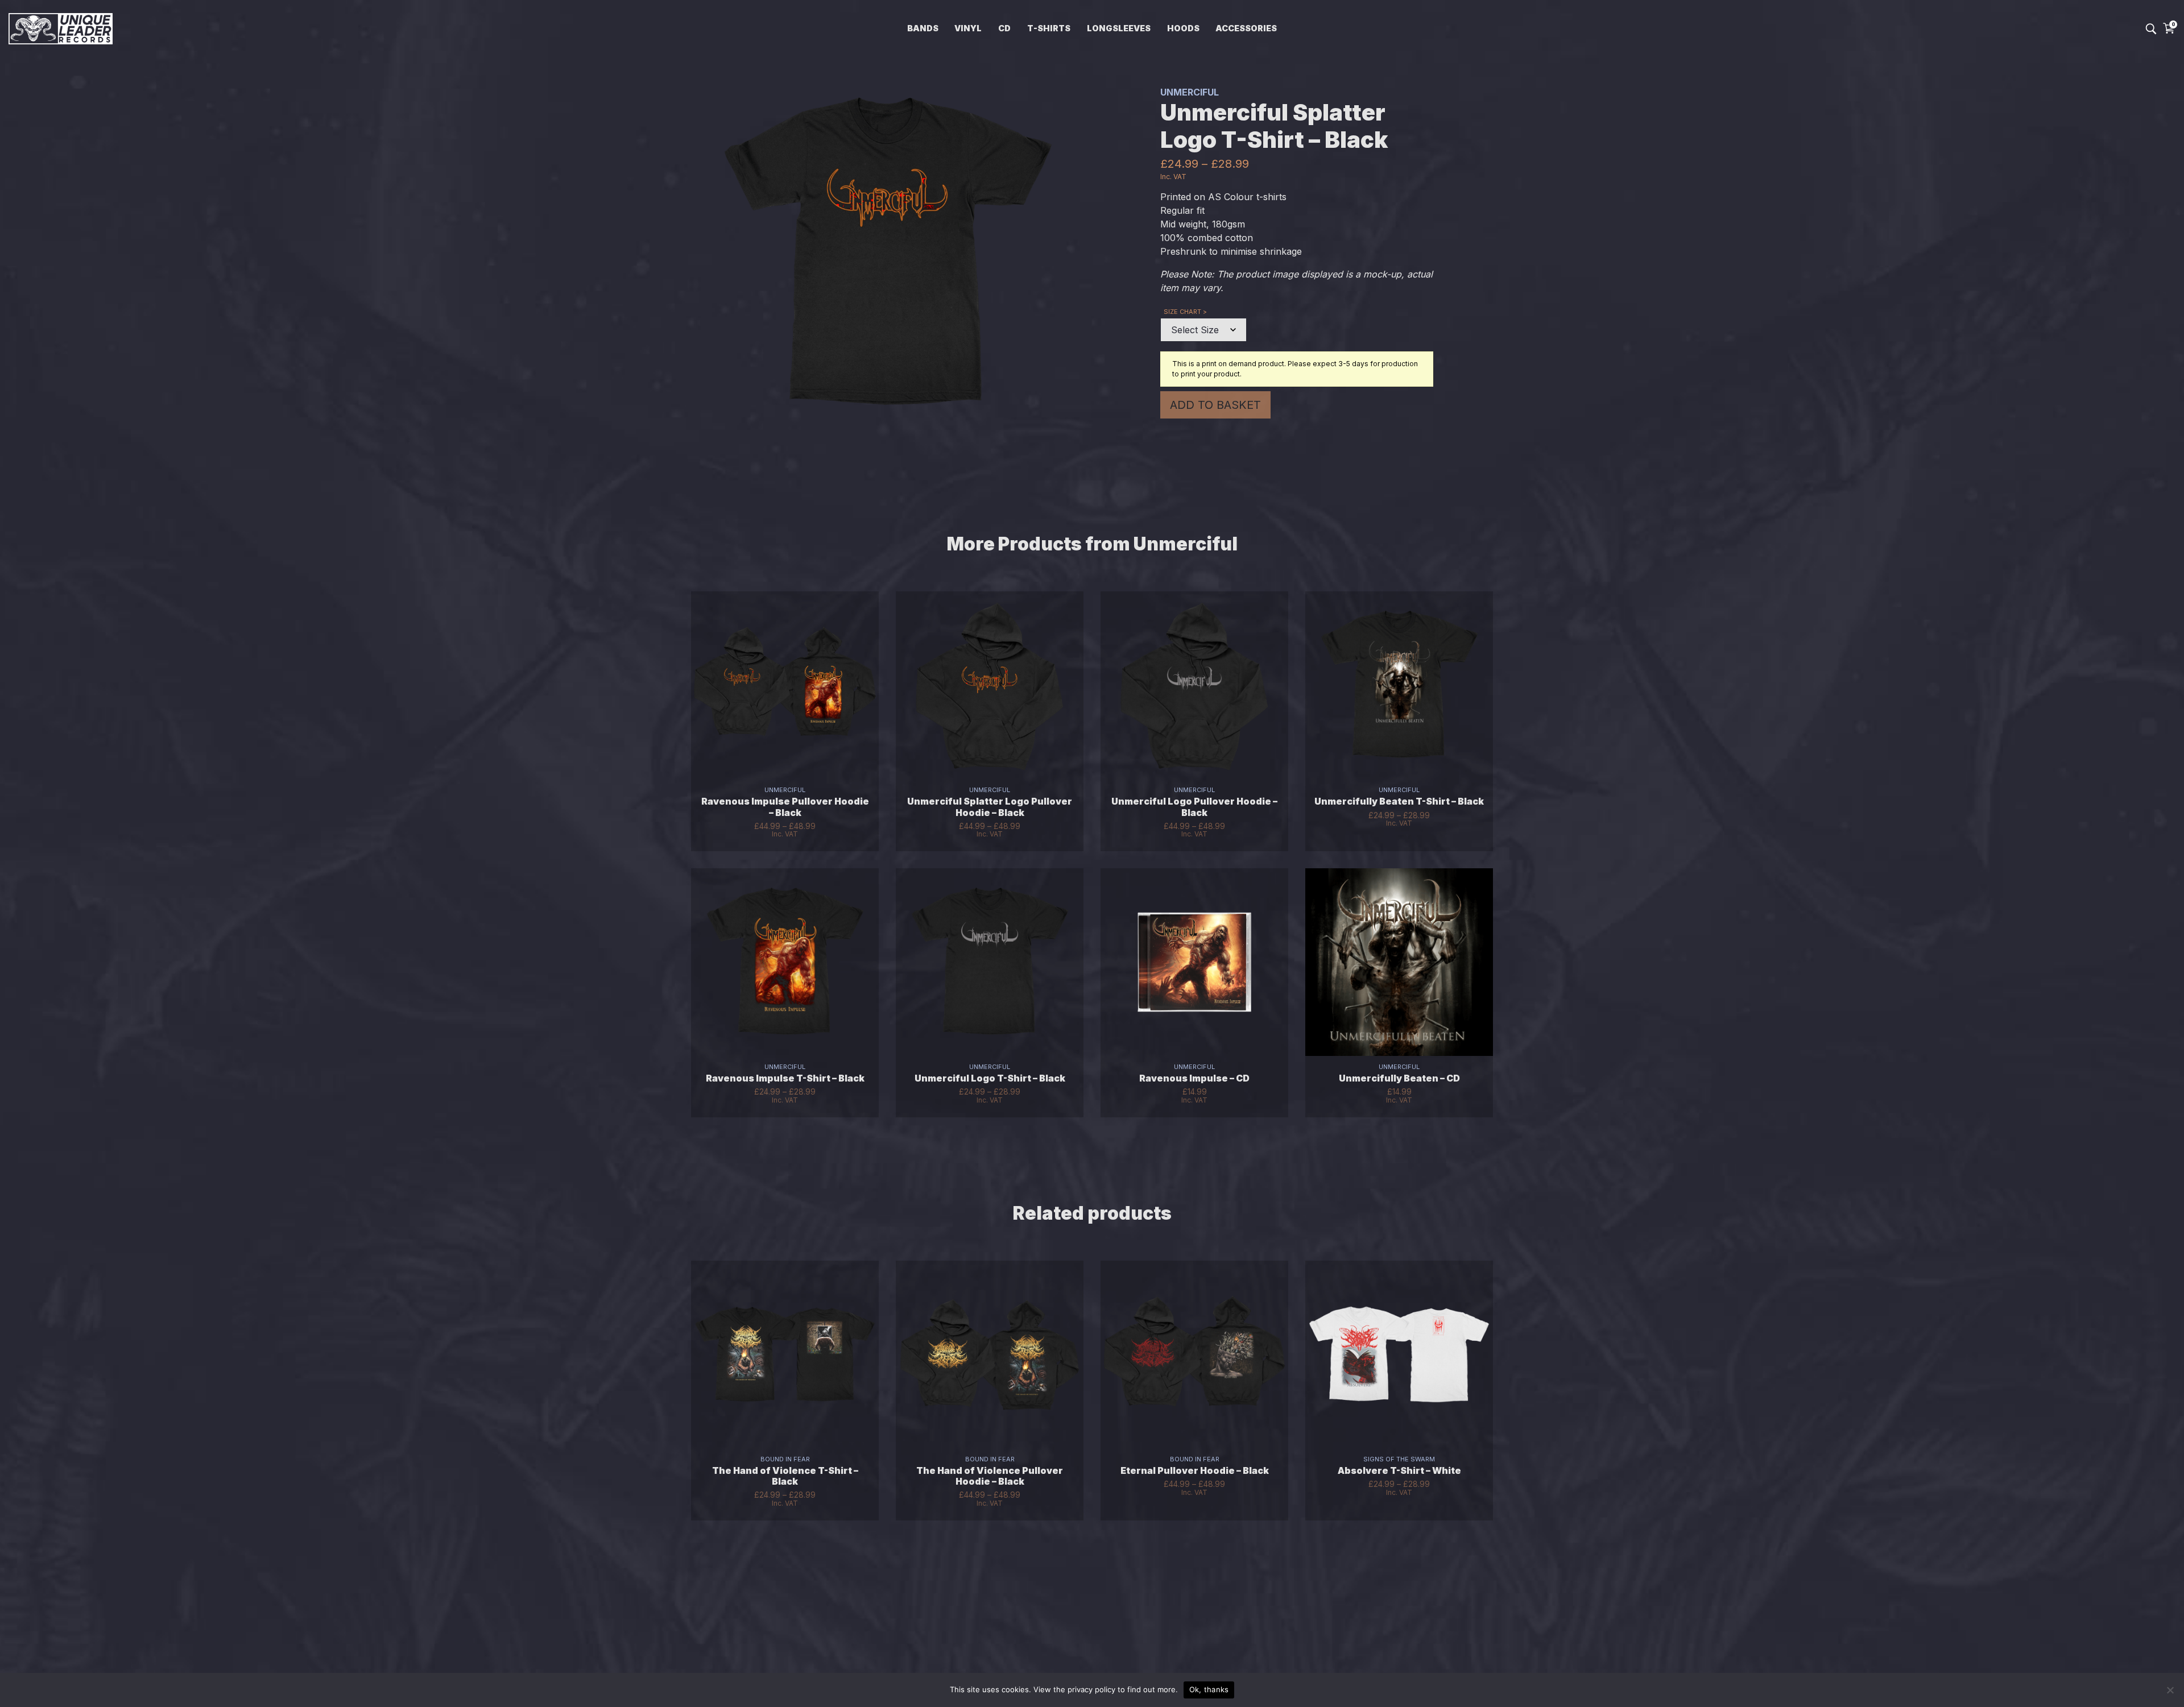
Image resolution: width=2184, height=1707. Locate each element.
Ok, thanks (1209, 1689)
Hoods (1183, 28)
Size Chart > (1185, 312)
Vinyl (968, 28)
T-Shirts (1049, 28)
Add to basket (1215, 405)
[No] (2170, 1690)
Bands (923, 28)
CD (1004, 28)
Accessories (1246, 28)
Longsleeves (1119, 28)
